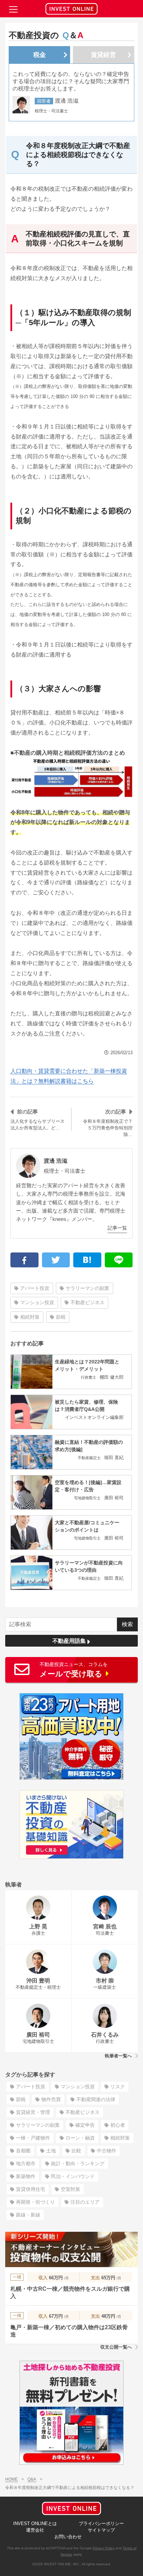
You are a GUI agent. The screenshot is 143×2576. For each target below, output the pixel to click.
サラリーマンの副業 (87, 1288)
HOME (11, 2479)
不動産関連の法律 (96, 2099)
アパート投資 (35, 1288)
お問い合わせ (68, 2537)
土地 (51, 2151)
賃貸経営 (103, 55)
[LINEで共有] (119, 1260)
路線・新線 (28, 2215)
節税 (61, 1317)
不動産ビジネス (87, 1302)
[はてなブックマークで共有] (87, 1260)
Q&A (32, 2479)
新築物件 (26, 2176)
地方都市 (26, 2163)
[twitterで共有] (56, 1260)
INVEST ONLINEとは (35, 2523)
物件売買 (51, 2099)
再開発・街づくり (35, 2202)
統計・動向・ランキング (78, 2163)
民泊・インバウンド (73, 2176)
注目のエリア (85, 2202)
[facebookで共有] (24, 1260)
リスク (118, 2087)
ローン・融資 (80, 2138)
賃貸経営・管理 (33, 2112)
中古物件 (107, 2151)
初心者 (118, 2125)
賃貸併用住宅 (31, 2189)
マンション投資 (37, 1302)
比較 (76, 2151)
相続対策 (30, 1317)
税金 (40, 55)
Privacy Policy (104, 2548)
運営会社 (35, 2530)
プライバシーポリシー (101, 2523)
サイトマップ (101, 2530)
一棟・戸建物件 (33, 2138)
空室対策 (70, 2189)
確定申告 (85, 2125)
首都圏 (23, 2151)
